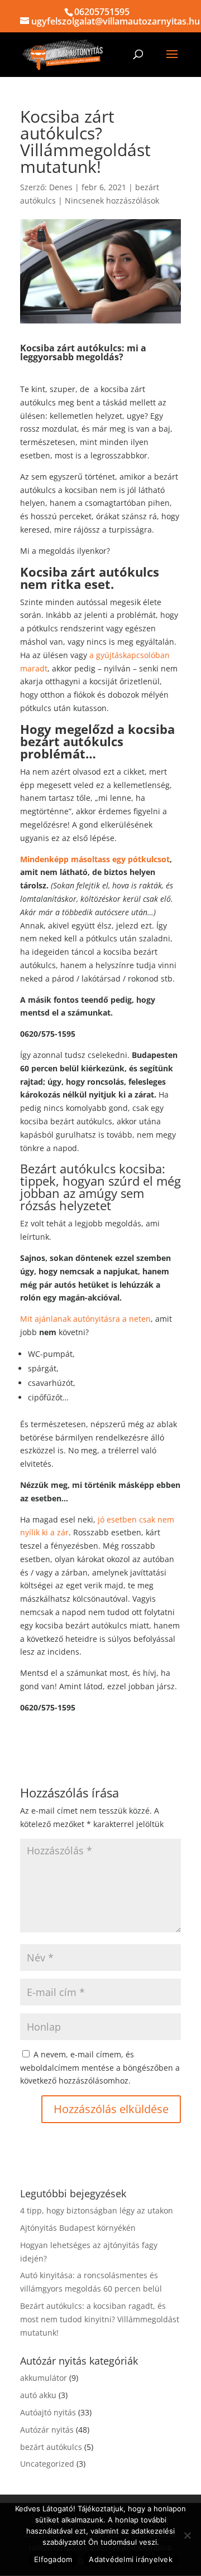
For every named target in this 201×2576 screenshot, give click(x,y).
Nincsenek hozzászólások (112, 200)
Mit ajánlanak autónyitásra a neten (85, 1319)
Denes (61, 187)
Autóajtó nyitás (48, 2412)
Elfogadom (53, 2559)
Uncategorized (47, 2464)
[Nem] (187, 2535)
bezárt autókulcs (51, 2447)
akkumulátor (44, 2378)
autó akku (38, 2395)
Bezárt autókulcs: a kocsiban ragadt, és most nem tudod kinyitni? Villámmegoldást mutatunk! (100, 2319)
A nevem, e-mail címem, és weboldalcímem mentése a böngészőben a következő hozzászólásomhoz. (100, 2068)
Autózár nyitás (47, 2430)
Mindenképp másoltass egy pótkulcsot (95, 859)
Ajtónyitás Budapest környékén (78, 2228)
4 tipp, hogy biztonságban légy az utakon (97, 2210)
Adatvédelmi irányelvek (131, 2559)
